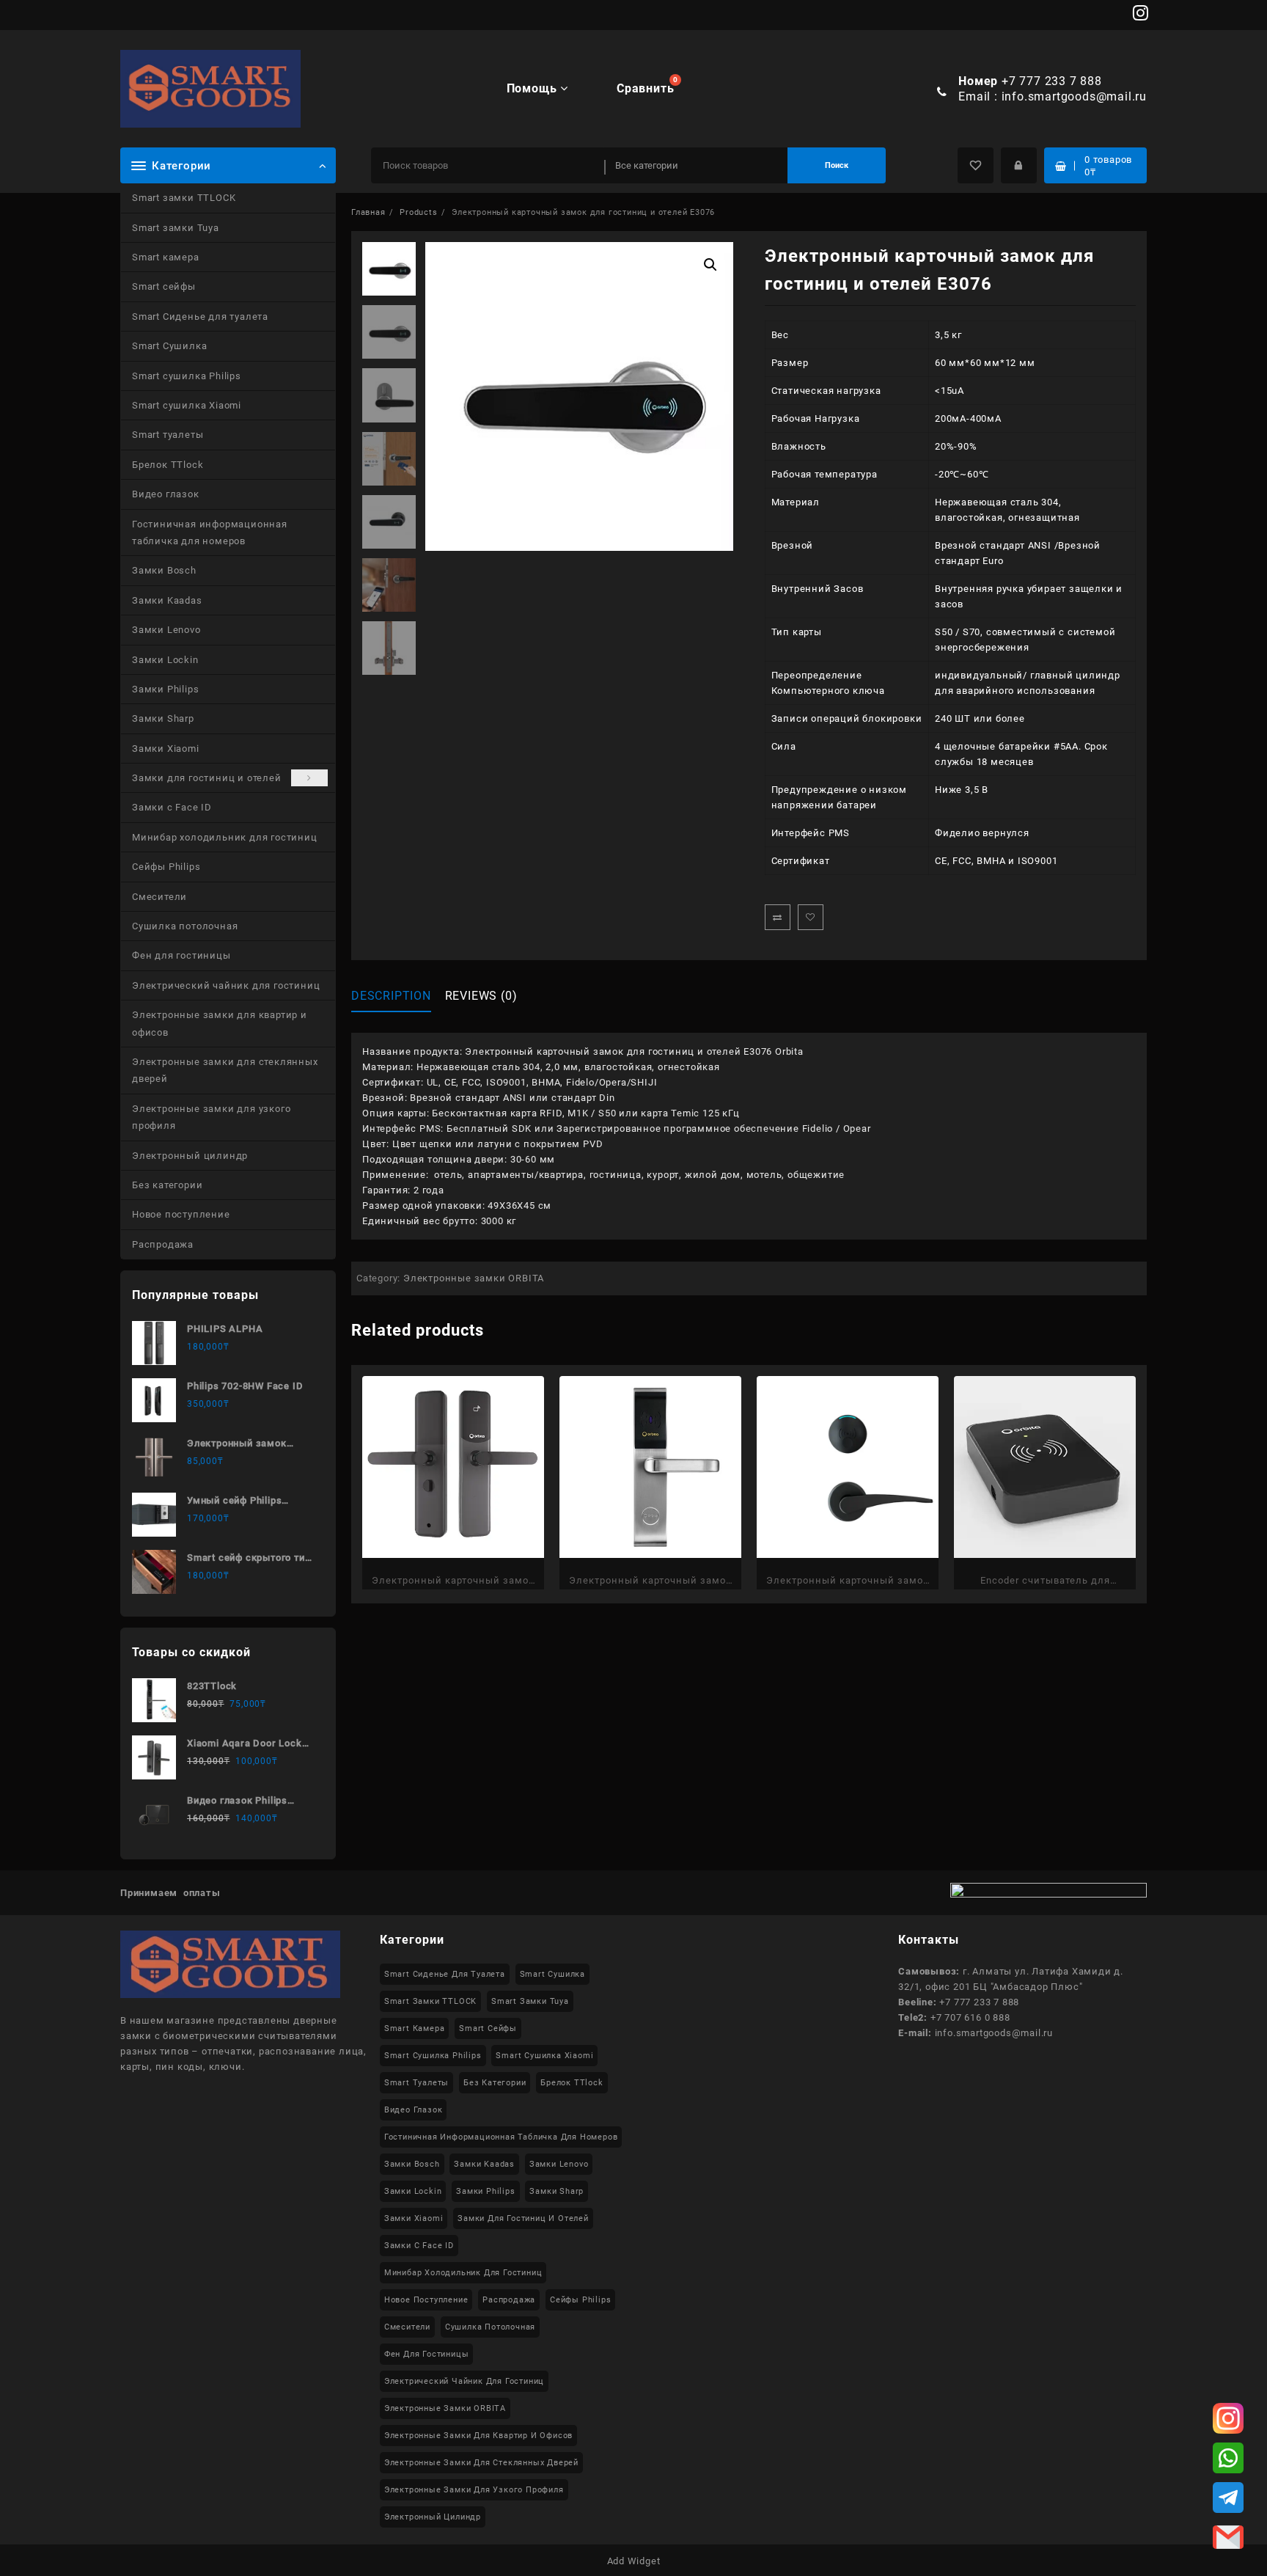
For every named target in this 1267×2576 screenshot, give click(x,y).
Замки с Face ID (172, 807)
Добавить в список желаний (811, 917)
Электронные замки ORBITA (474, 1278)
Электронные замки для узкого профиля (211, 1117)
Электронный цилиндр (190, 1156)
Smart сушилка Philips (187, 376)
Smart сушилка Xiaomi (187, 405)
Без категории (167, 1185)
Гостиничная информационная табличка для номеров (210, 533)
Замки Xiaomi (166, 749)
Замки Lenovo (166, 630)
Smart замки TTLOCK (184, 198)
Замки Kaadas (167, 600)
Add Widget (634, 2561)
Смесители (159, 897)
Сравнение (778, 917)
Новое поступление (181, 1214)
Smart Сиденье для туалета (200, 316)
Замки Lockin (165, 660)
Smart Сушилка (169, 346)
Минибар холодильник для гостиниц (225, 837)
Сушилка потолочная (185, 926)
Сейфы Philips (166, 867)
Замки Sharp (163, 718)
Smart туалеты (168, 435)
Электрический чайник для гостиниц (226, 985)
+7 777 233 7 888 (1052, 81)
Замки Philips (165, 689)
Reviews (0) (481, 996)
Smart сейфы (164, 286)
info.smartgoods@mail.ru (1074, 96)
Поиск (837, 165)
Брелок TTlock (168, 465)
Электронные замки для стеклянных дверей (225, 1070)
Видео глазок (166, 494)
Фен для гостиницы (181, 955)
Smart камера (166, 257)
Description (391, 996)
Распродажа (163, 1244)
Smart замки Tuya (176, 228)
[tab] (397, 996)
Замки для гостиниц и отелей (207, 778)
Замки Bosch (164, 570)
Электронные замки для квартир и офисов (220, 1023)
